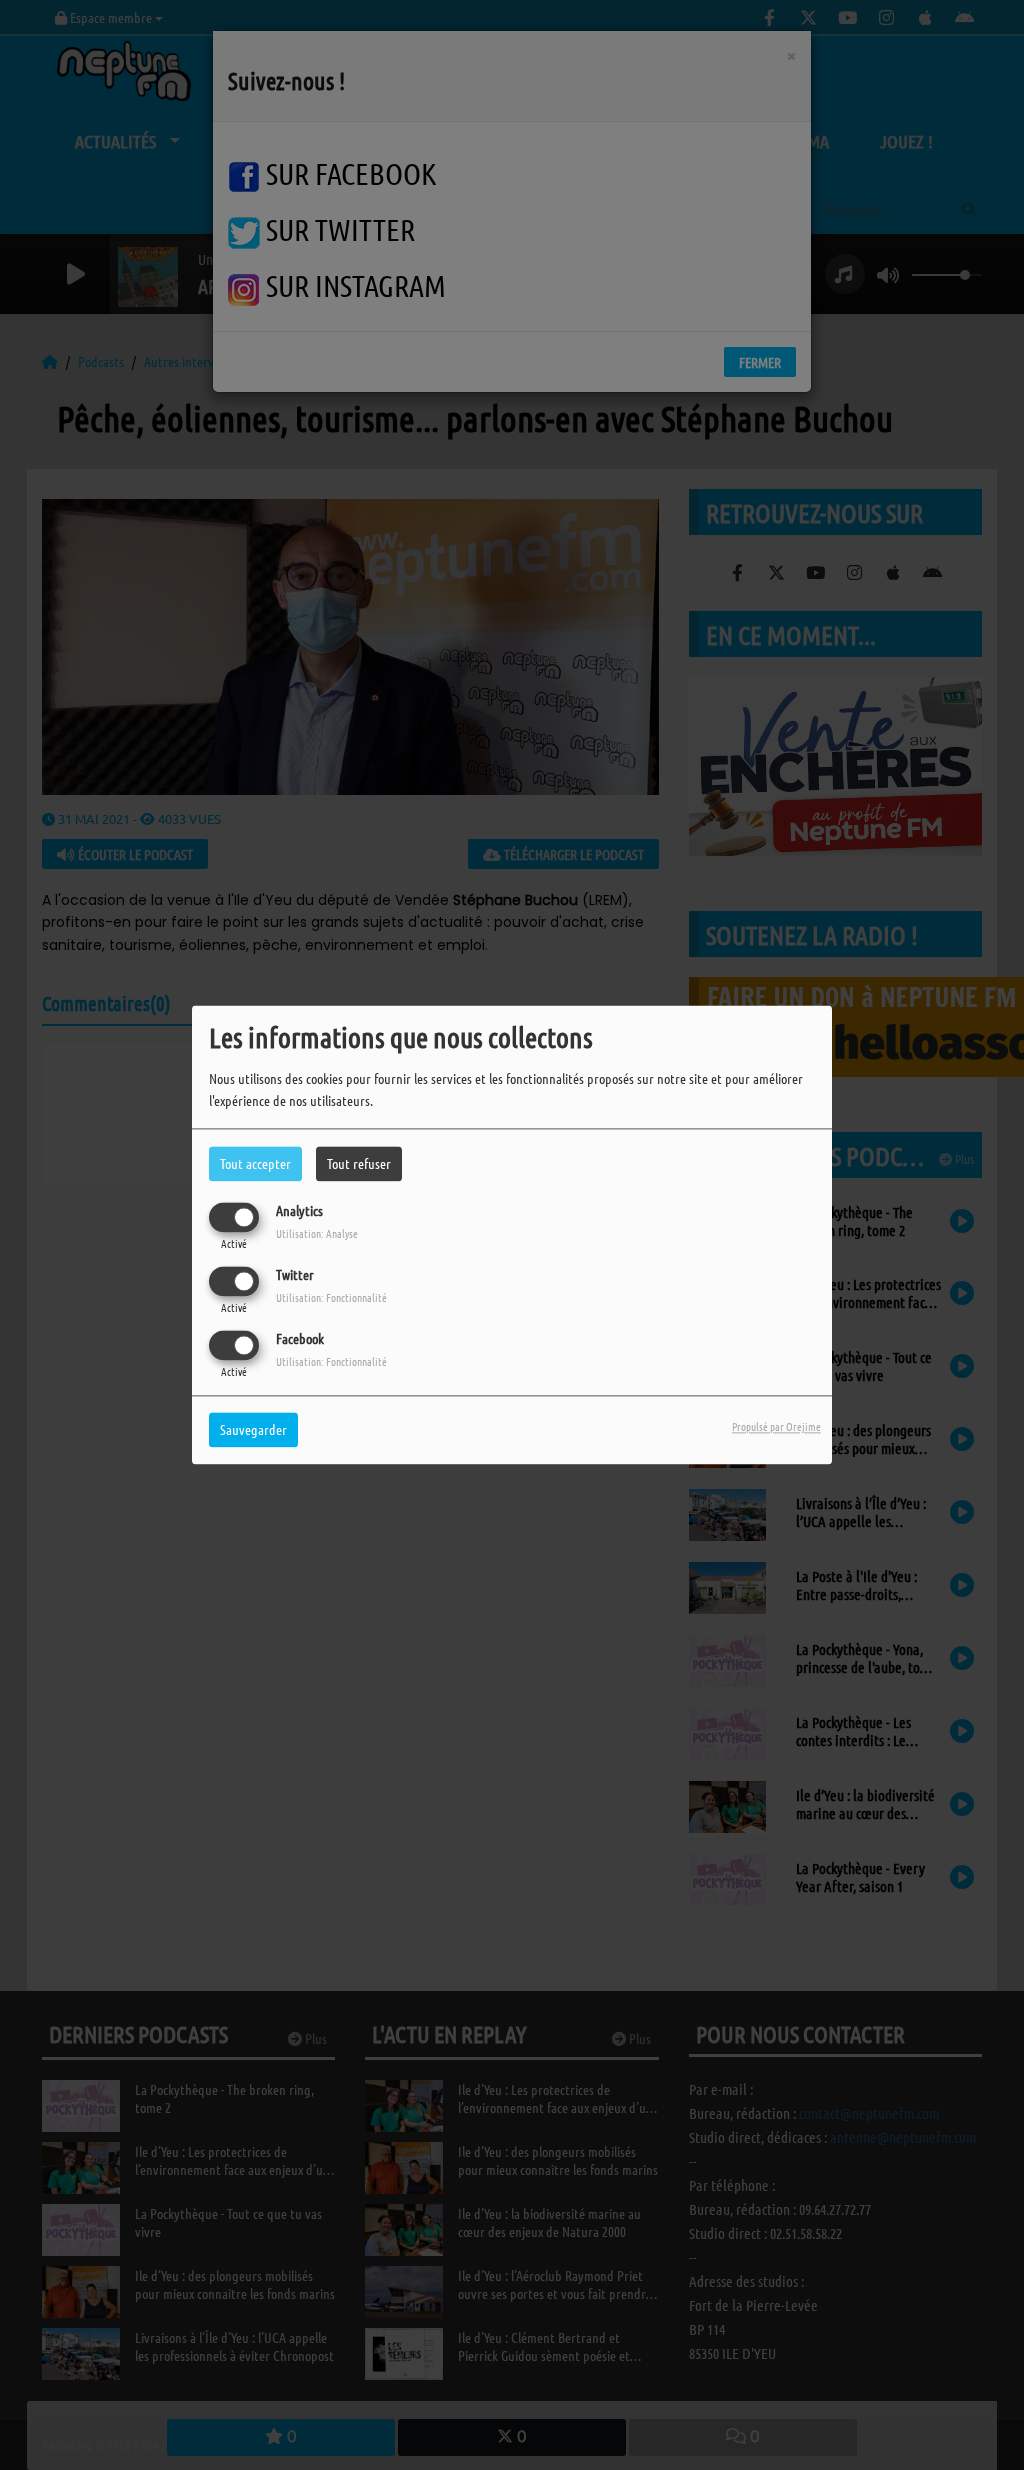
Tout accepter (255, 1163)
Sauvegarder (253, 1430)
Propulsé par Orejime (776, 1427)
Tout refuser (359, 1163)
